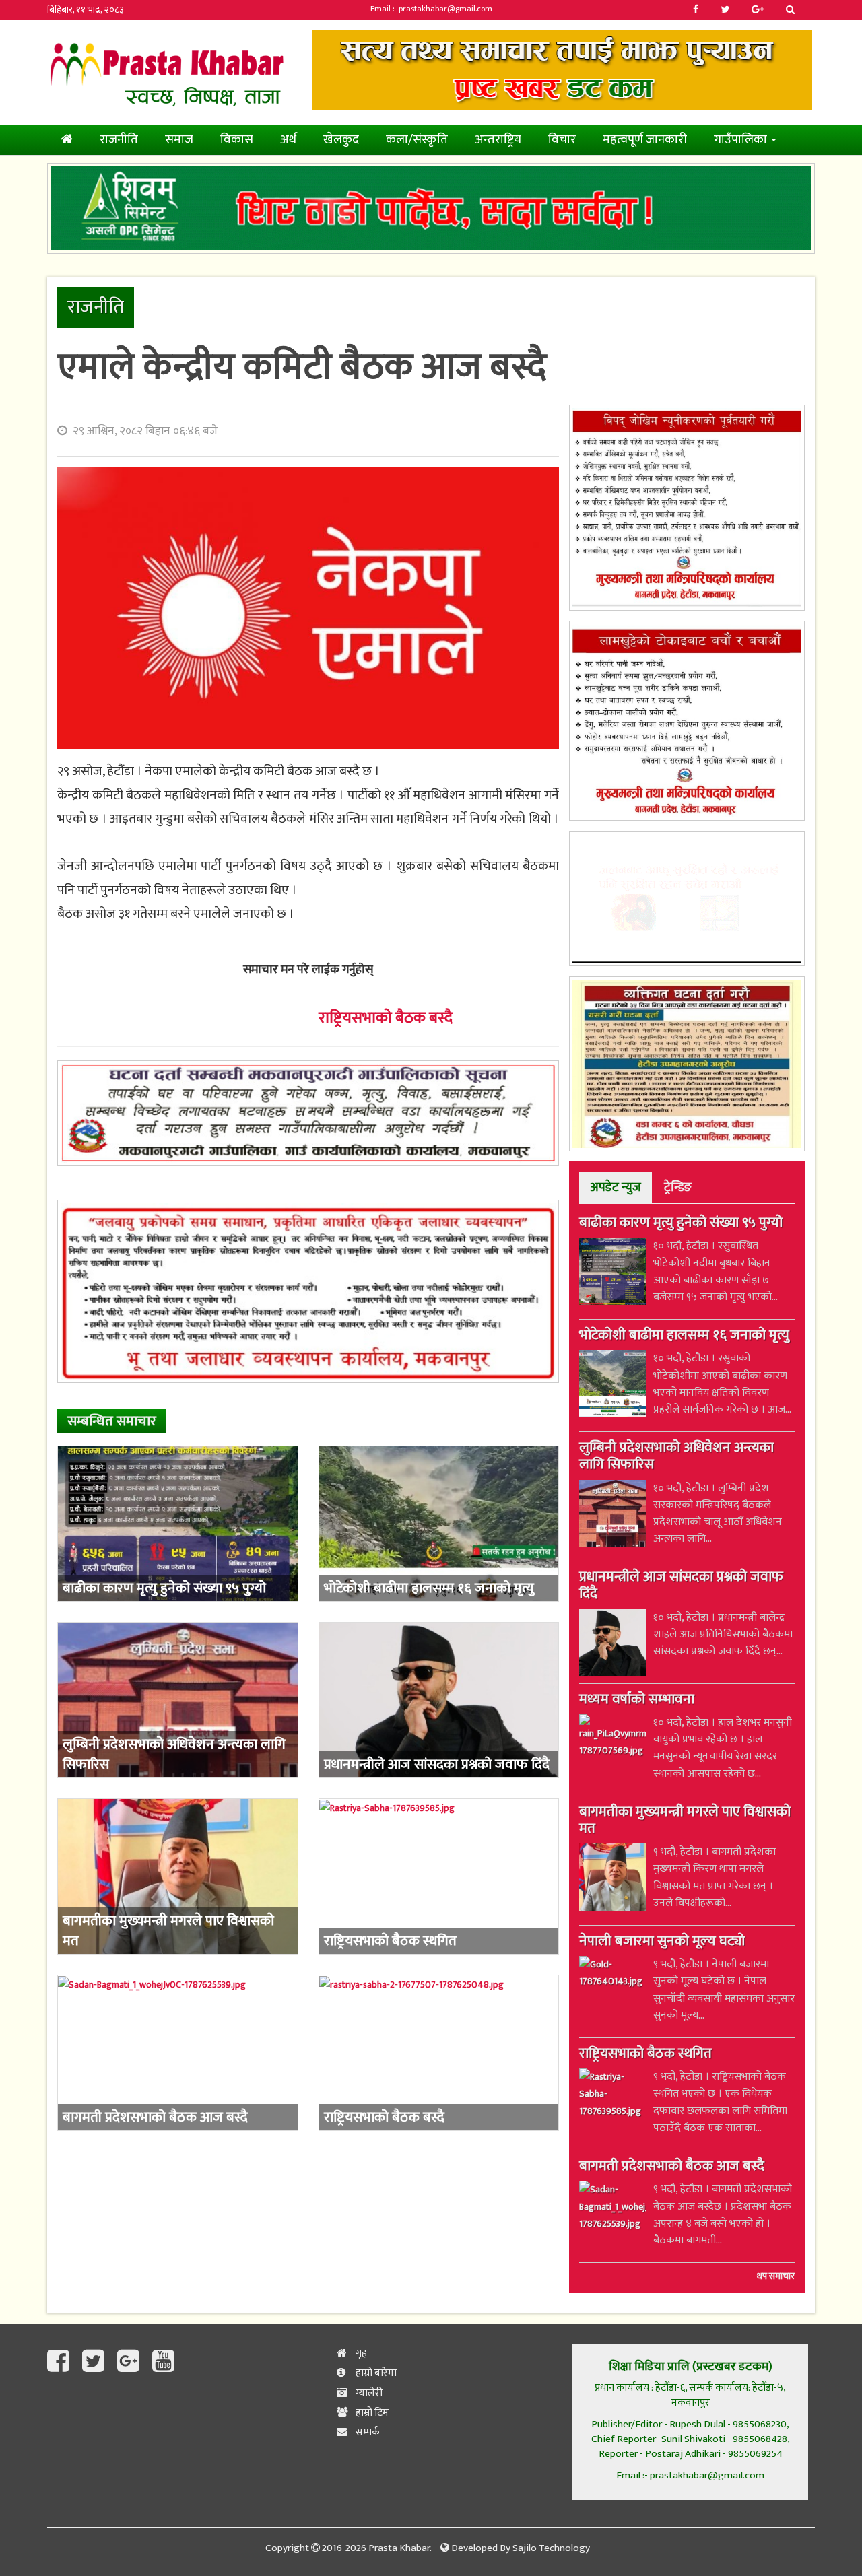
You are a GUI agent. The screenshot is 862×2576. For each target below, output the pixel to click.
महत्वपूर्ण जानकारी (645, 140)
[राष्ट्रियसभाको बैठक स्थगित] (439, 1876)
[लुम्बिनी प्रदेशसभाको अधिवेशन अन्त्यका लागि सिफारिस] (178, 1700)
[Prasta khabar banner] (562, 70)
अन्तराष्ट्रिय (498, 140)
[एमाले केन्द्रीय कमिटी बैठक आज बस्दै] (308, 608)
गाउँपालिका (742, 140)
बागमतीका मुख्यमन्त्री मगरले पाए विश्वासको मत (685, 1822)
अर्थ (288, 140)
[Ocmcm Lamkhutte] (687, 721)
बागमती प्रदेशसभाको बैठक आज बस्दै (672, 2167)
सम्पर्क (367, 2432)
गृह (360, 2353)
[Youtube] (163, 2362)
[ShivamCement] (431, 209)
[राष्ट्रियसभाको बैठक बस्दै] (439, 2053)
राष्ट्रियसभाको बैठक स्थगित (645, 2055)
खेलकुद (341, 140)
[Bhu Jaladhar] (308, 1291)
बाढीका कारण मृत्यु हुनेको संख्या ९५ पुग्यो (681, 1224)
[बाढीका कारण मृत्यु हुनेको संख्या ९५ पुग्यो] (178, 1524)
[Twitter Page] (96, 2362)
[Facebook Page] (61, 2362)
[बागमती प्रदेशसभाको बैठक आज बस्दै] (178, 2053)
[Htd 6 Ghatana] (687, 1064)
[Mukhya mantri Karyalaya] (687, 508)
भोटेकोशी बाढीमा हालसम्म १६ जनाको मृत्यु (684, 1336)
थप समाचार (776, 2276)
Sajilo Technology (551, 2548)
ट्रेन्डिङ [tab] (678, 1187)
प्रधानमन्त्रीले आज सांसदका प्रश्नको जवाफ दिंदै (681, 1587)
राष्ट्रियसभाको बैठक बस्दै (386, 1018)
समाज (179, 140)
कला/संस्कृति (417, 140)
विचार (562, 140)
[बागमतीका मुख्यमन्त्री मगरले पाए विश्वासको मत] (178, 1876)
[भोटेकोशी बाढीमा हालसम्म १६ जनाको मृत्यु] (439, 1524)
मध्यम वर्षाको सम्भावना (637, 1701)
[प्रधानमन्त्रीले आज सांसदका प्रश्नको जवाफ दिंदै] (439, 1700)
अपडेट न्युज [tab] (616, 1187)
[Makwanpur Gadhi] (308, 1113)
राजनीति (119, 140)
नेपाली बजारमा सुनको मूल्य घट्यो (662, 1942)
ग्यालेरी (368, 2393)
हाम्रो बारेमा (375, 2373)
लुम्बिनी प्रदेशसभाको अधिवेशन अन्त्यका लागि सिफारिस (676, 1457)
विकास (237, 140)
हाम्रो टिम (371, 2413)
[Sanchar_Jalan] (687, 899)
